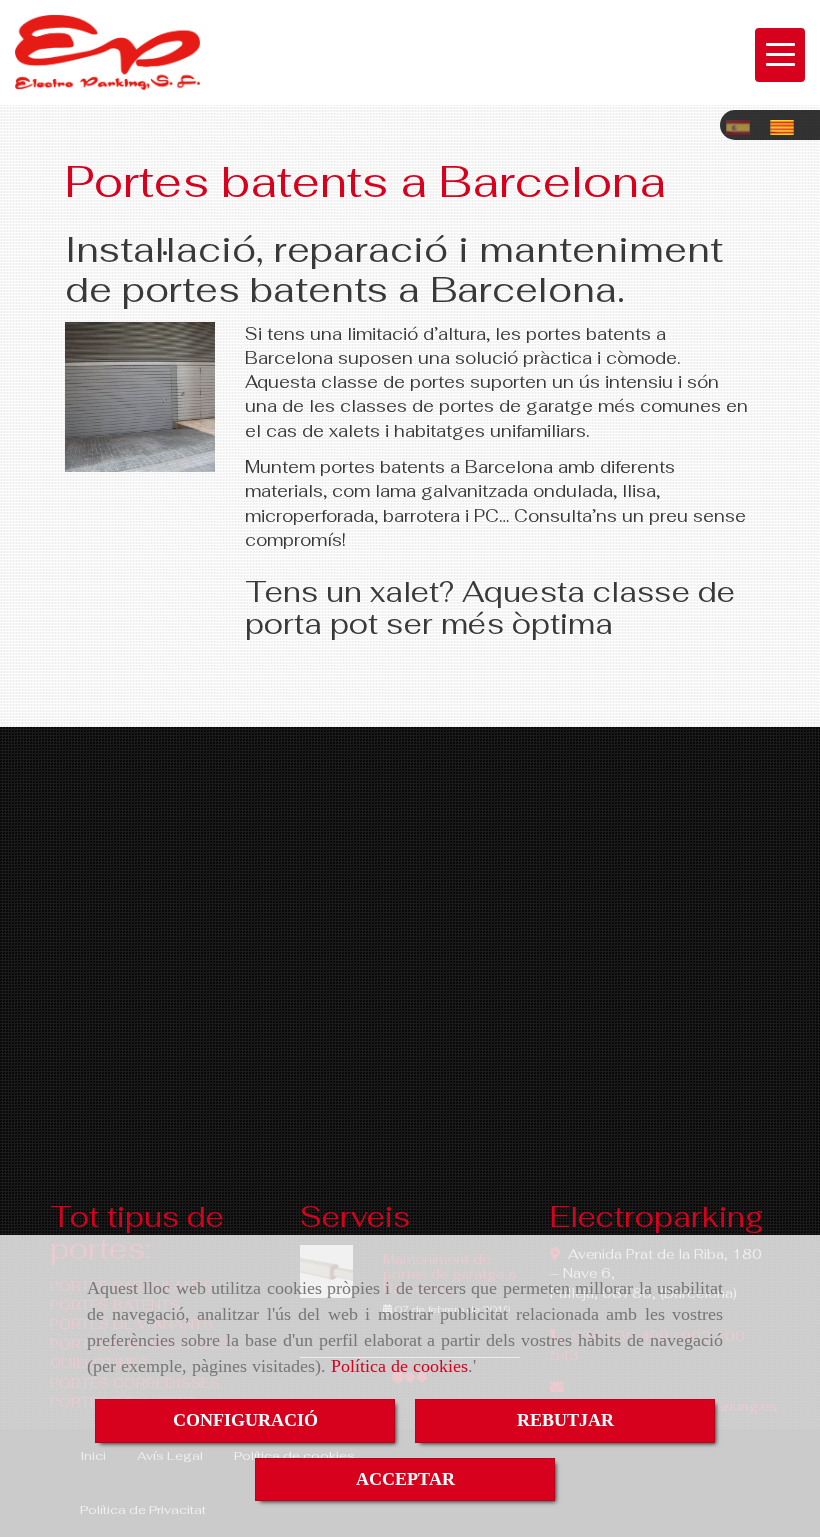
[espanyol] (743, 122)
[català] (787, 122)
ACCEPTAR (405, 1479)
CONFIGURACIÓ (245, 1420)
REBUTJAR (565, 1420)
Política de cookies (399, 1366)
